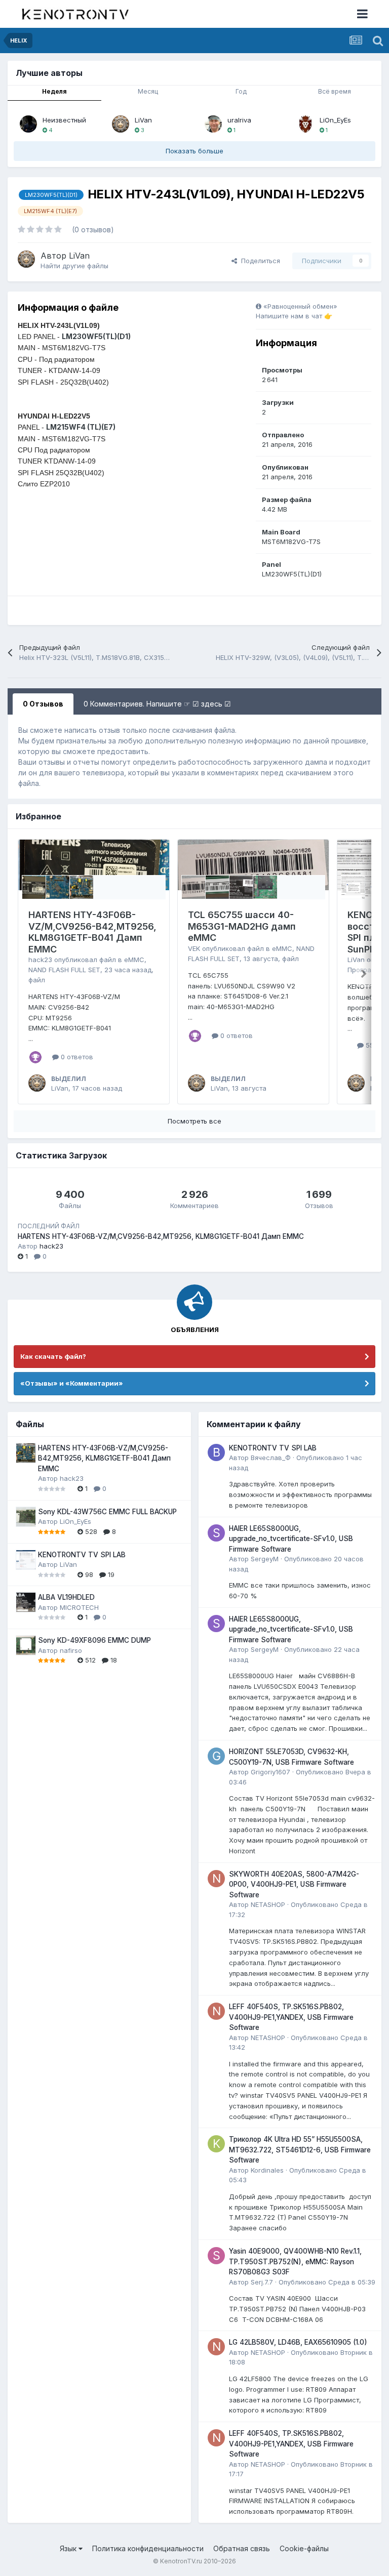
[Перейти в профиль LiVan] (121, 124)
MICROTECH (79, 1607)
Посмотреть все (194, 1121)
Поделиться (259, 261)
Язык (69, 2548)
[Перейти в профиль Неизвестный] (28, 124)
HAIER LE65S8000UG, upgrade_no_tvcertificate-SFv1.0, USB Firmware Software (291, 1539)
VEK (194, 948)
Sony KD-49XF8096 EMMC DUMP (94, 1640)
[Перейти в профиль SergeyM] (216, 1533)
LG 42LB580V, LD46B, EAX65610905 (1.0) (298, 2342)
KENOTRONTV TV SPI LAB (82, 1555)
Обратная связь (242, 2548)
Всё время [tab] (335, 91)
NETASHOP (268, 1904)
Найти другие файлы (74, 266)
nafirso (71, 1650)
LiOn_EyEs (335, 120)
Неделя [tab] (54, 91)
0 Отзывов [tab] (43, 704)
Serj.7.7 (262, 2282)
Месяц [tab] (148, 91)
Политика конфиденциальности (148, 2548)
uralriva (239, 120)
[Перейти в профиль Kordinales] (216, 2144)
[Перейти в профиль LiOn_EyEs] (305, 124)
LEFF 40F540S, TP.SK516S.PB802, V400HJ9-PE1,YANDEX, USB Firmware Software (291, 2017)
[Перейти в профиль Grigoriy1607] (216, 1756)
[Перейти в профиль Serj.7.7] (216, 2256)
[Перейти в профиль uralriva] (213, 124)
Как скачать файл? (53, 1356)
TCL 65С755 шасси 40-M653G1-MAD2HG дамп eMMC (242, 926)
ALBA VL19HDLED (66, 1597)
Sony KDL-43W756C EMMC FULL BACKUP (107, 1512)
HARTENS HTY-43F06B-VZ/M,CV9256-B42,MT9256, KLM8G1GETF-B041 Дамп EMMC (92, 932)
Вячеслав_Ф (271, 1458)
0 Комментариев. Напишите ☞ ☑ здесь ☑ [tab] (157, 704)
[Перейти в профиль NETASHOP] (216, 1879)
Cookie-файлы (304, 2548)
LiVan (143, 120)
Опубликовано (327, 2282)
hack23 (40, 960)
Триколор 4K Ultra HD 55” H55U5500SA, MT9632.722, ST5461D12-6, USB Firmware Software (300, 2150)
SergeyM (265, 1559)
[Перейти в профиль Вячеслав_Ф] (216, 1452)
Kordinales (267, 2170)
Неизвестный (64, 120)
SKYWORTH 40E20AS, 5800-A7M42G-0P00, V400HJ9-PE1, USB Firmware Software (294, 1884)
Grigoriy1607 (270, 1772)
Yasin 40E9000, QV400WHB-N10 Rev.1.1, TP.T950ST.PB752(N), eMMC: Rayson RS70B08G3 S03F (295, 2261)
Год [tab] (241, 91)
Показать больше (194, 151)
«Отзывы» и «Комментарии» (72, 1383)
